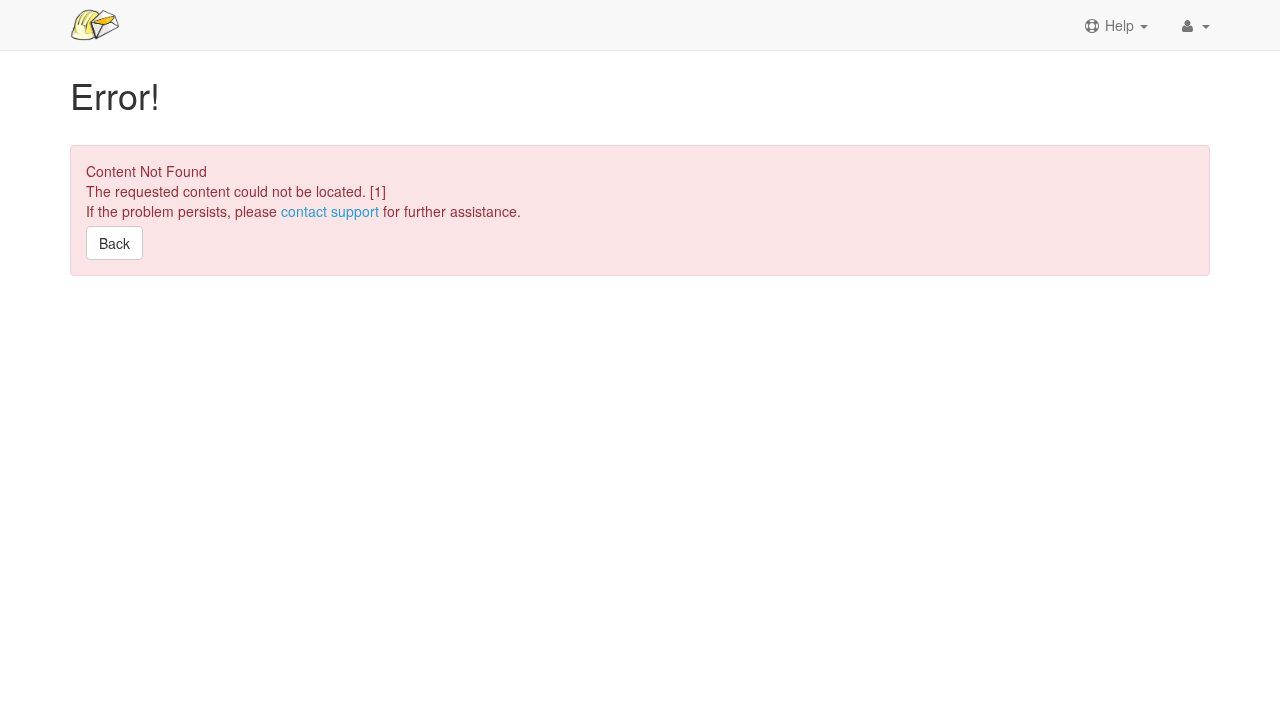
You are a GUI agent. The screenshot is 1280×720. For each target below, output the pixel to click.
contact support (330, 211)
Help (1119, 25)
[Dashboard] (95, 25)
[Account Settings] (1194, 25)
